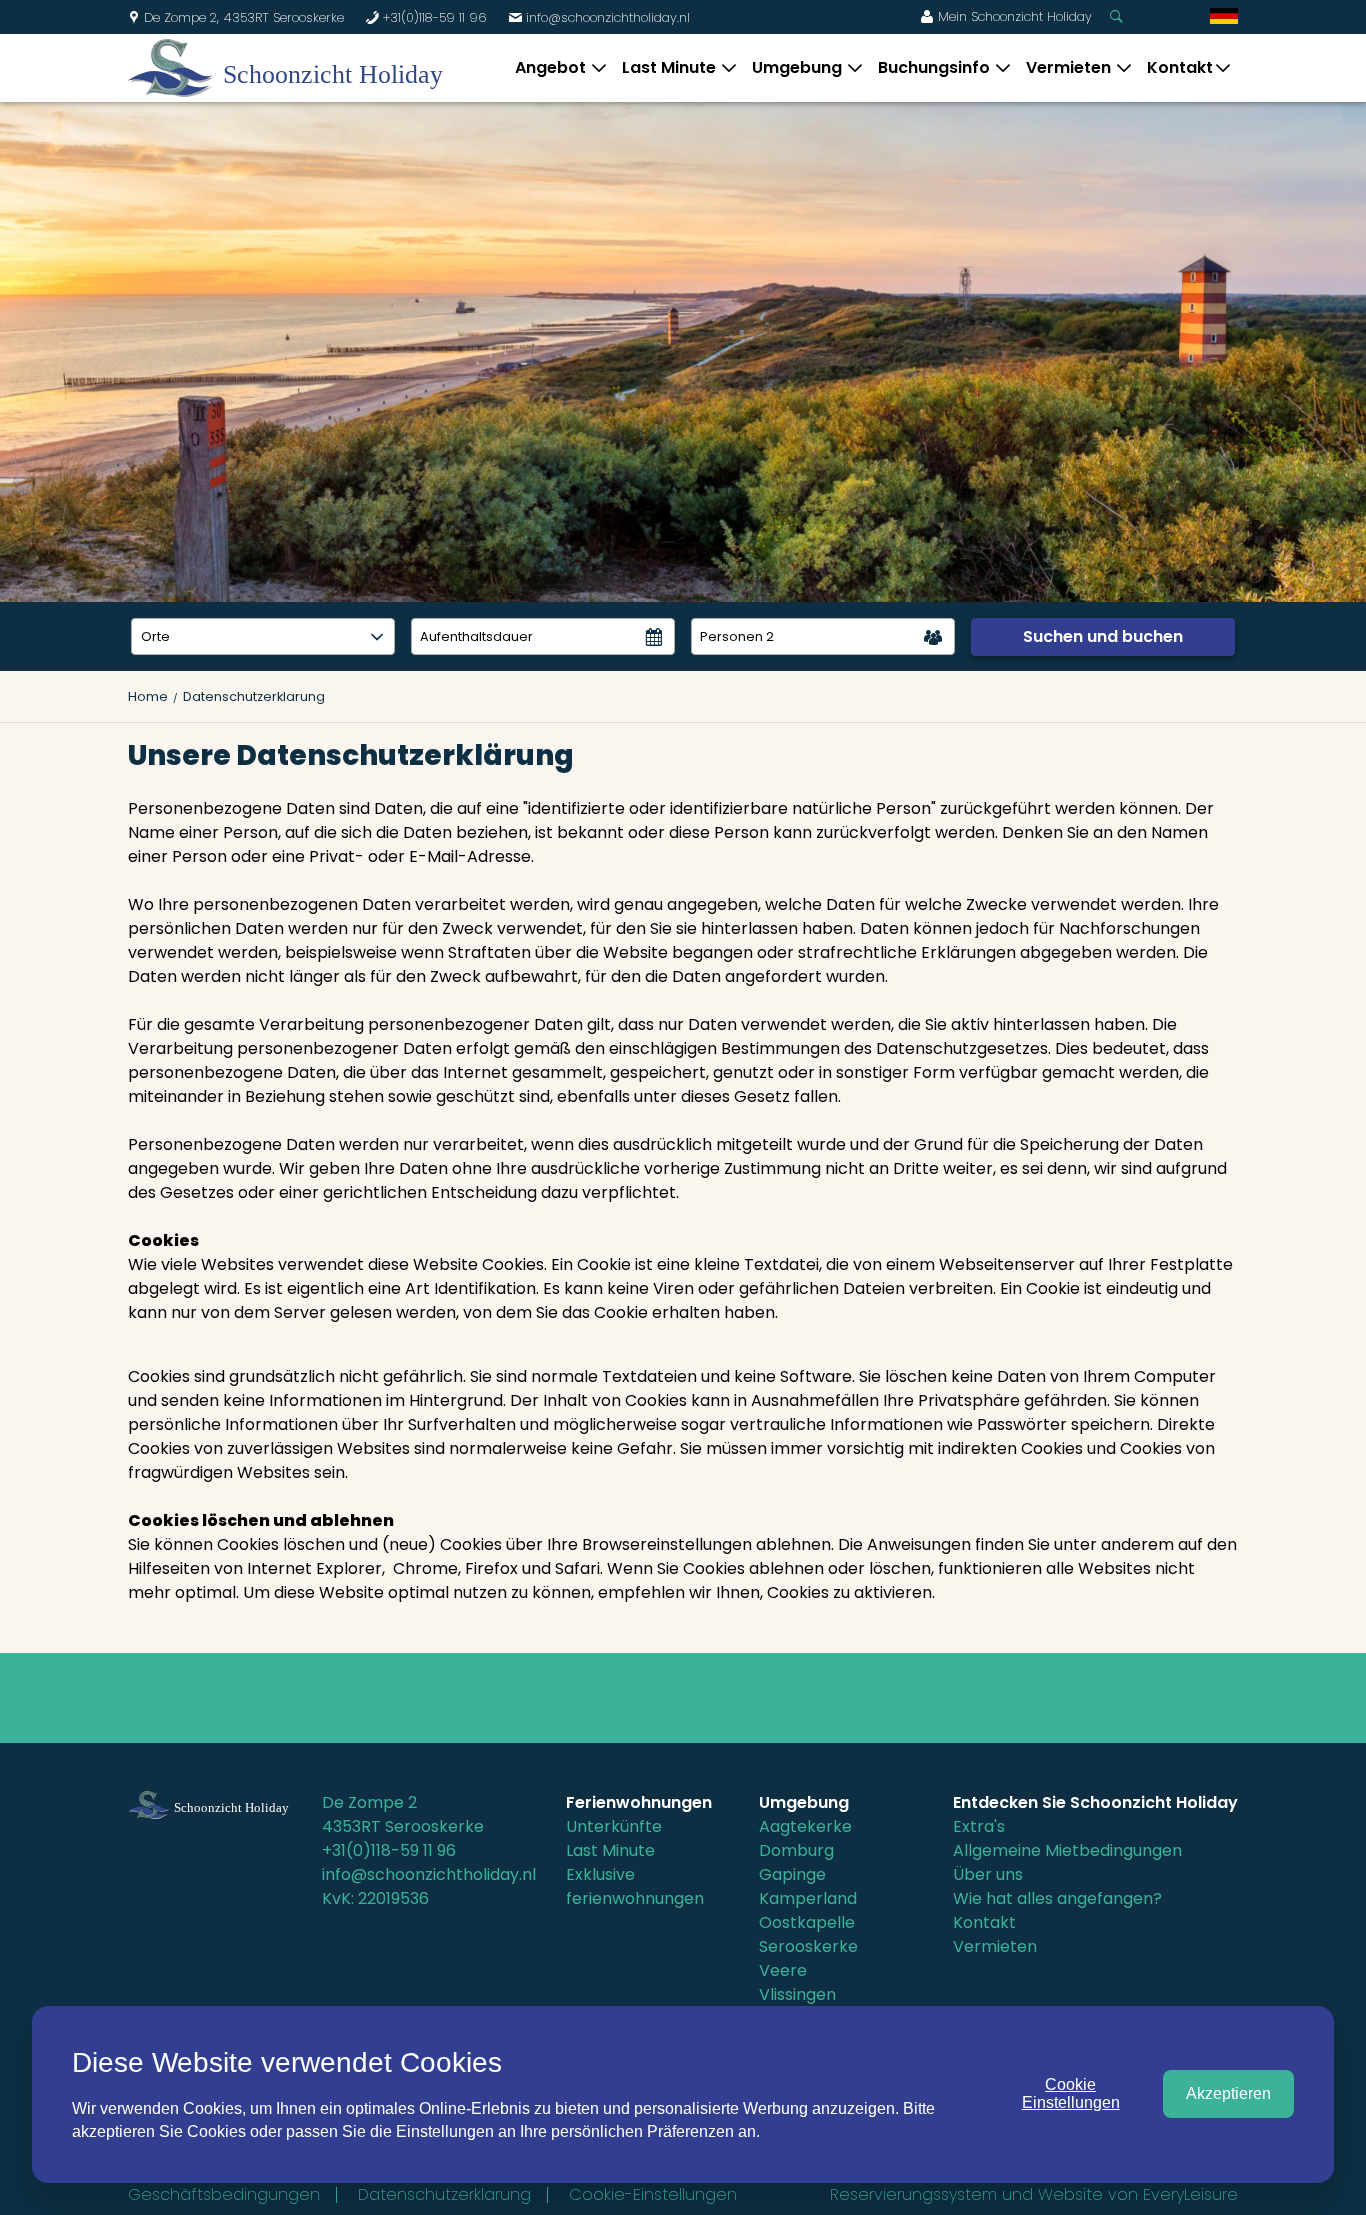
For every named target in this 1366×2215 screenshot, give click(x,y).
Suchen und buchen (1103, 636)
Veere (783, 1970)
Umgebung (797, 67)
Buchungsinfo (934, 67)
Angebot (550, 67)
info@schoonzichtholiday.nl (599, 17)
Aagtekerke (805, 1826)
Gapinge (792, 1874)
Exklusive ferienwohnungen (635, 1886)
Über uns (988, 1874)
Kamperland (808, 1898)
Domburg (796, 1850)
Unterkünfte (614, 1826)
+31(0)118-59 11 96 (426, 17)
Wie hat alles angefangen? (1057, 1898)
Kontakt (1180, 67)
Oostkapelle (807, 1922)
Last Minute (669, 67)
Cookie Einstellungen (1071, 2093)
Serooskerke (808, 1946)
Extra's (979, 1826)
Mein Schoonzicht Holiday (1006, 16)
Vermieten (1068, 67)
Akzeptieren (1228, 2093)
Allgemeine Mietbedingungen (1067, 1850)
